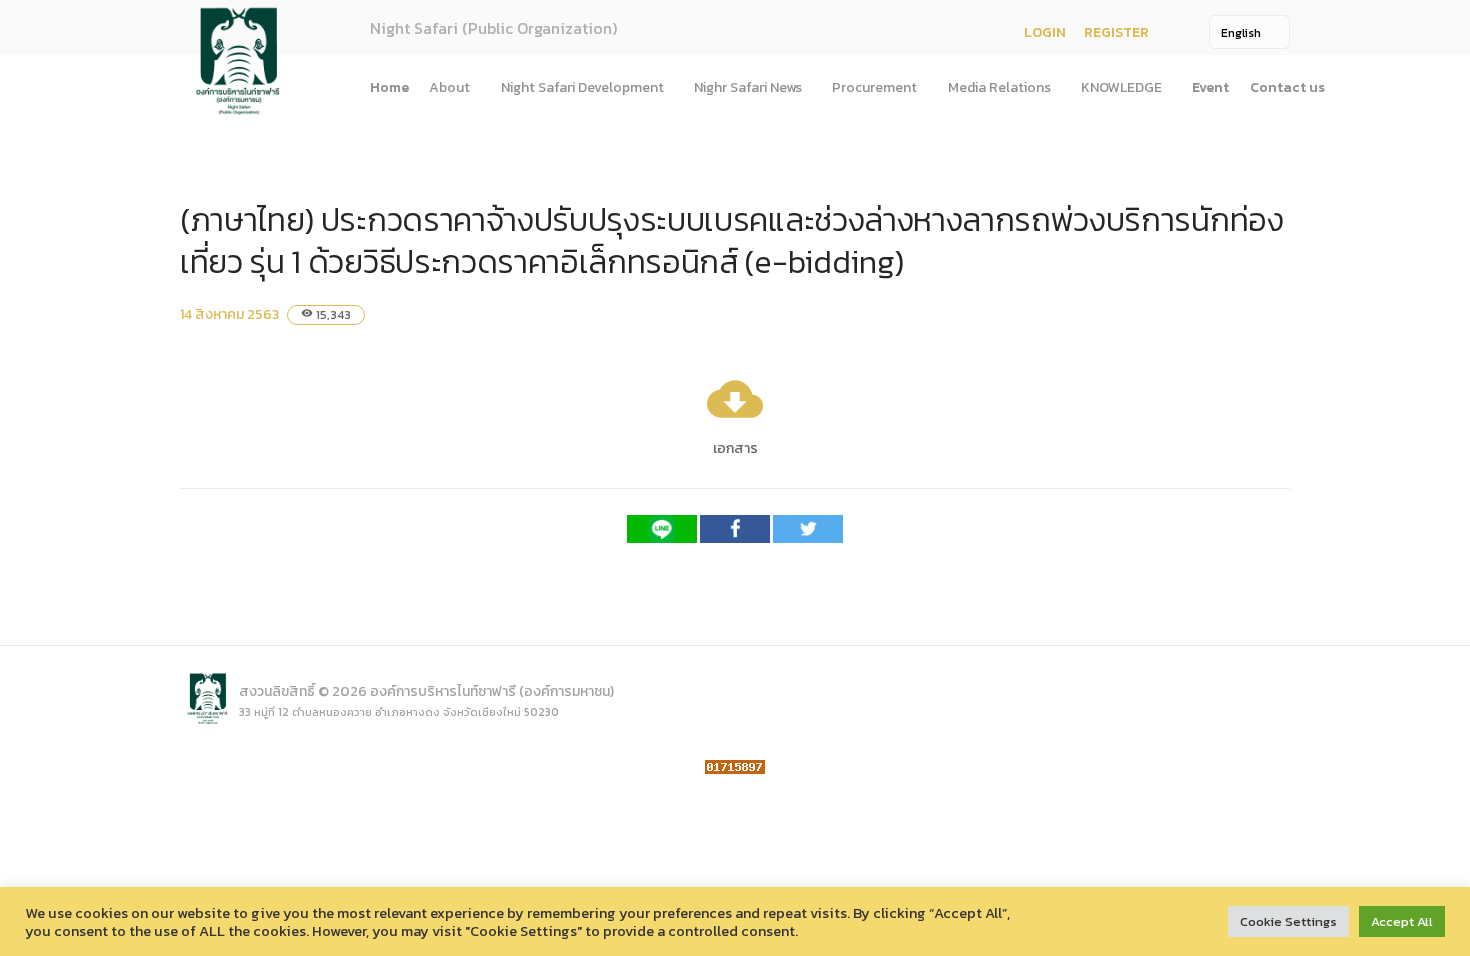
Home (389, 87)
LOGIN (1045, 32)
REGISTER (1116, 32)
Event (1210, 87)
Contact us (1287, 87)
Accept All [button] (1402, 921)
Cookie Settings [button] (1288, 921)
